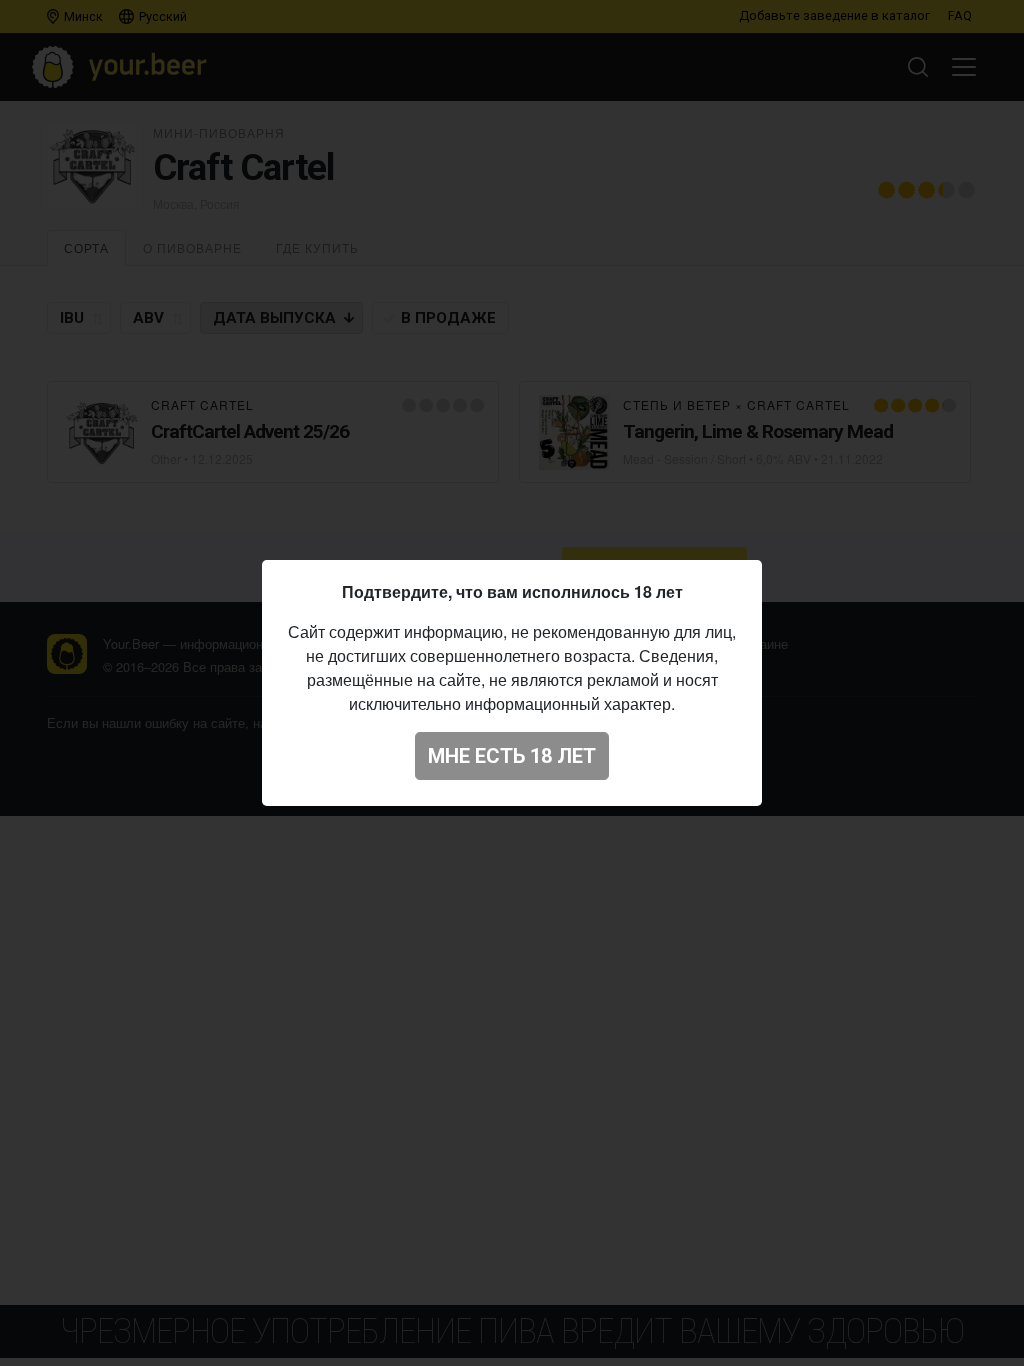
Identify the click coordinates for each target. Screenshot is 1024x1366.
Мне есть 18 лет (512, 756)
